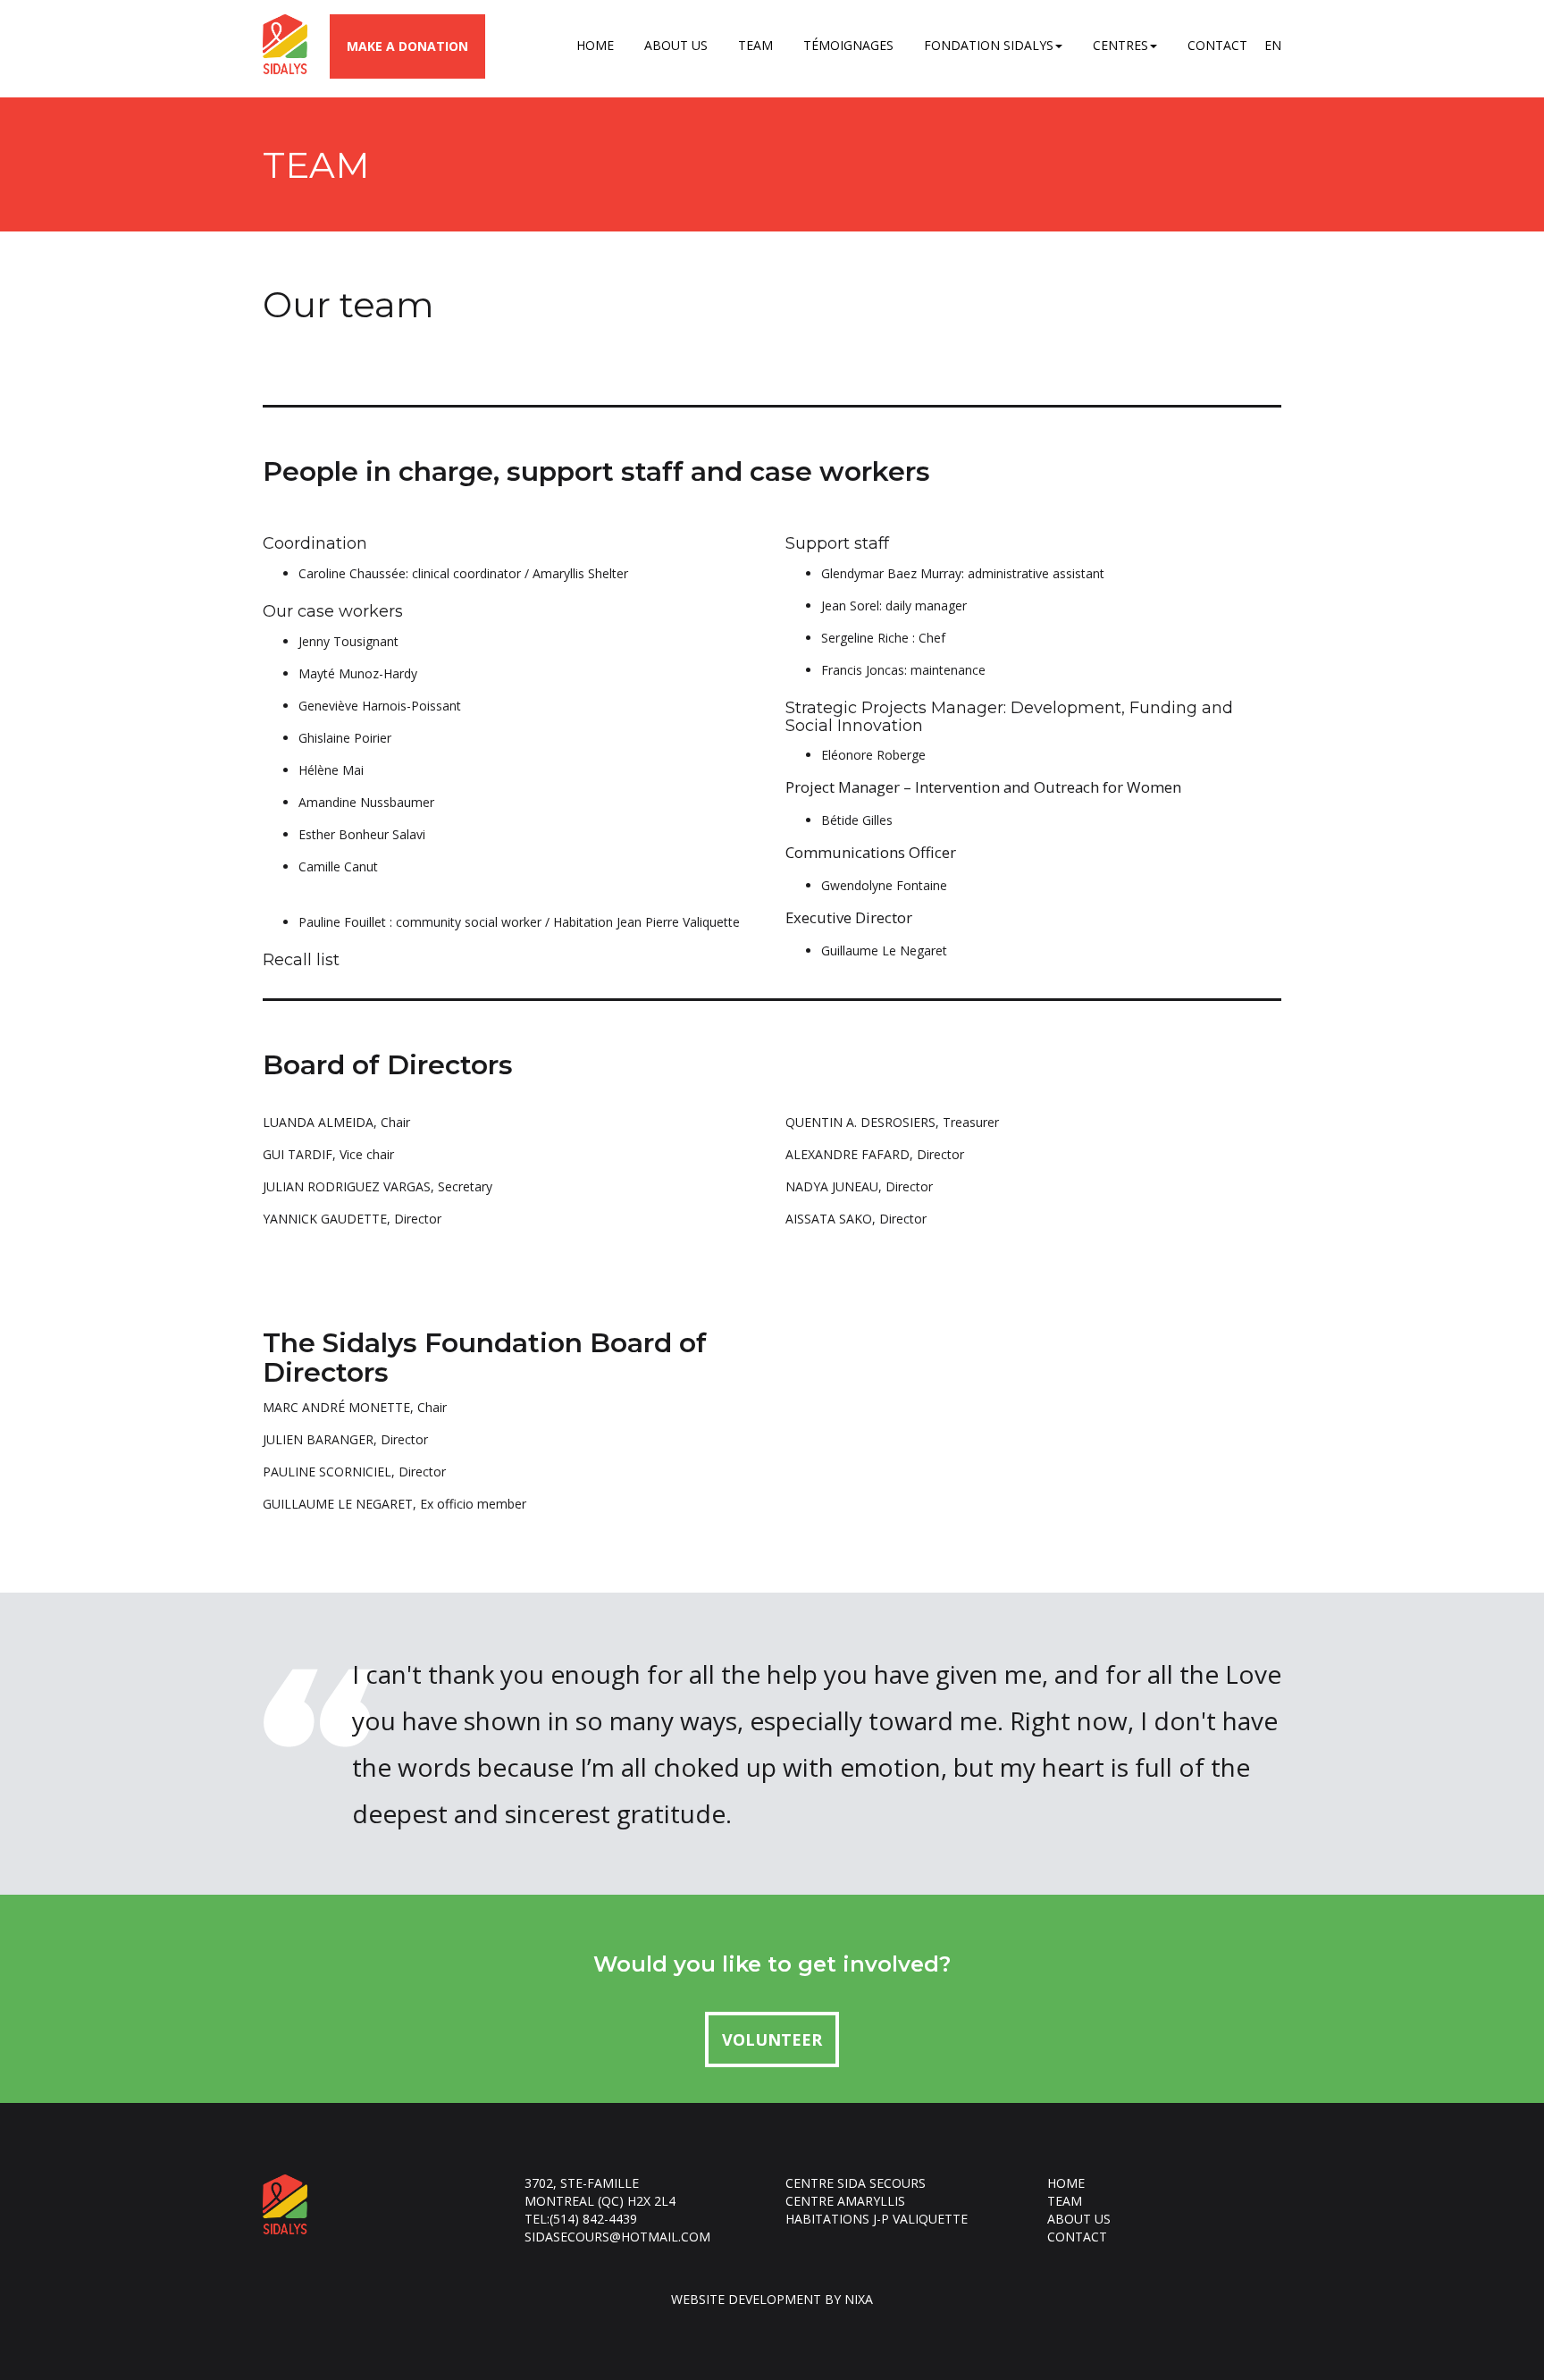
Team (755, 45)
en (1273, 45)
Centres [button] (1120, 45)
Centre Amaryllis (845, 2201)
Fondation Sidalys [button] (989, 45)
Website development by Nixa (772, 2299)
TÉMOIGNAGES (848, 45)
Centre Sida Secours (856, 2183)
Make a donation (407, 46)
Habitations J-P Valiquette (877, 2219)
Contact (1217, 45)
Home (595, 45)
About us (676, 45)
